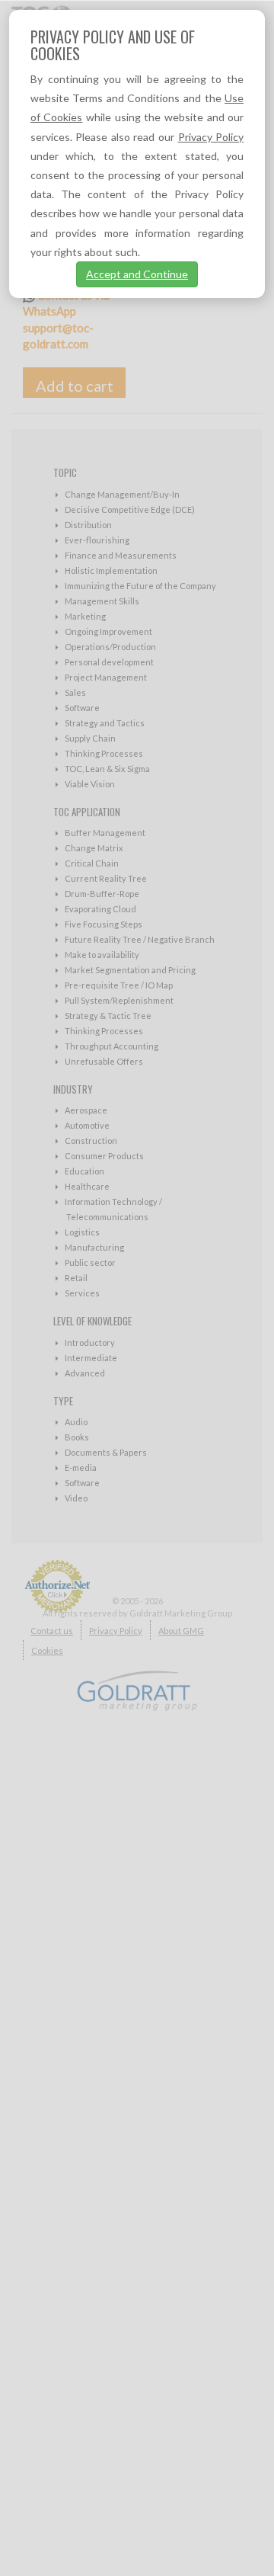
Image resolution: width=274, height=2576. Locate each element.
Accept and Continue (137, 274)
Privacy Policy (211, 137)
